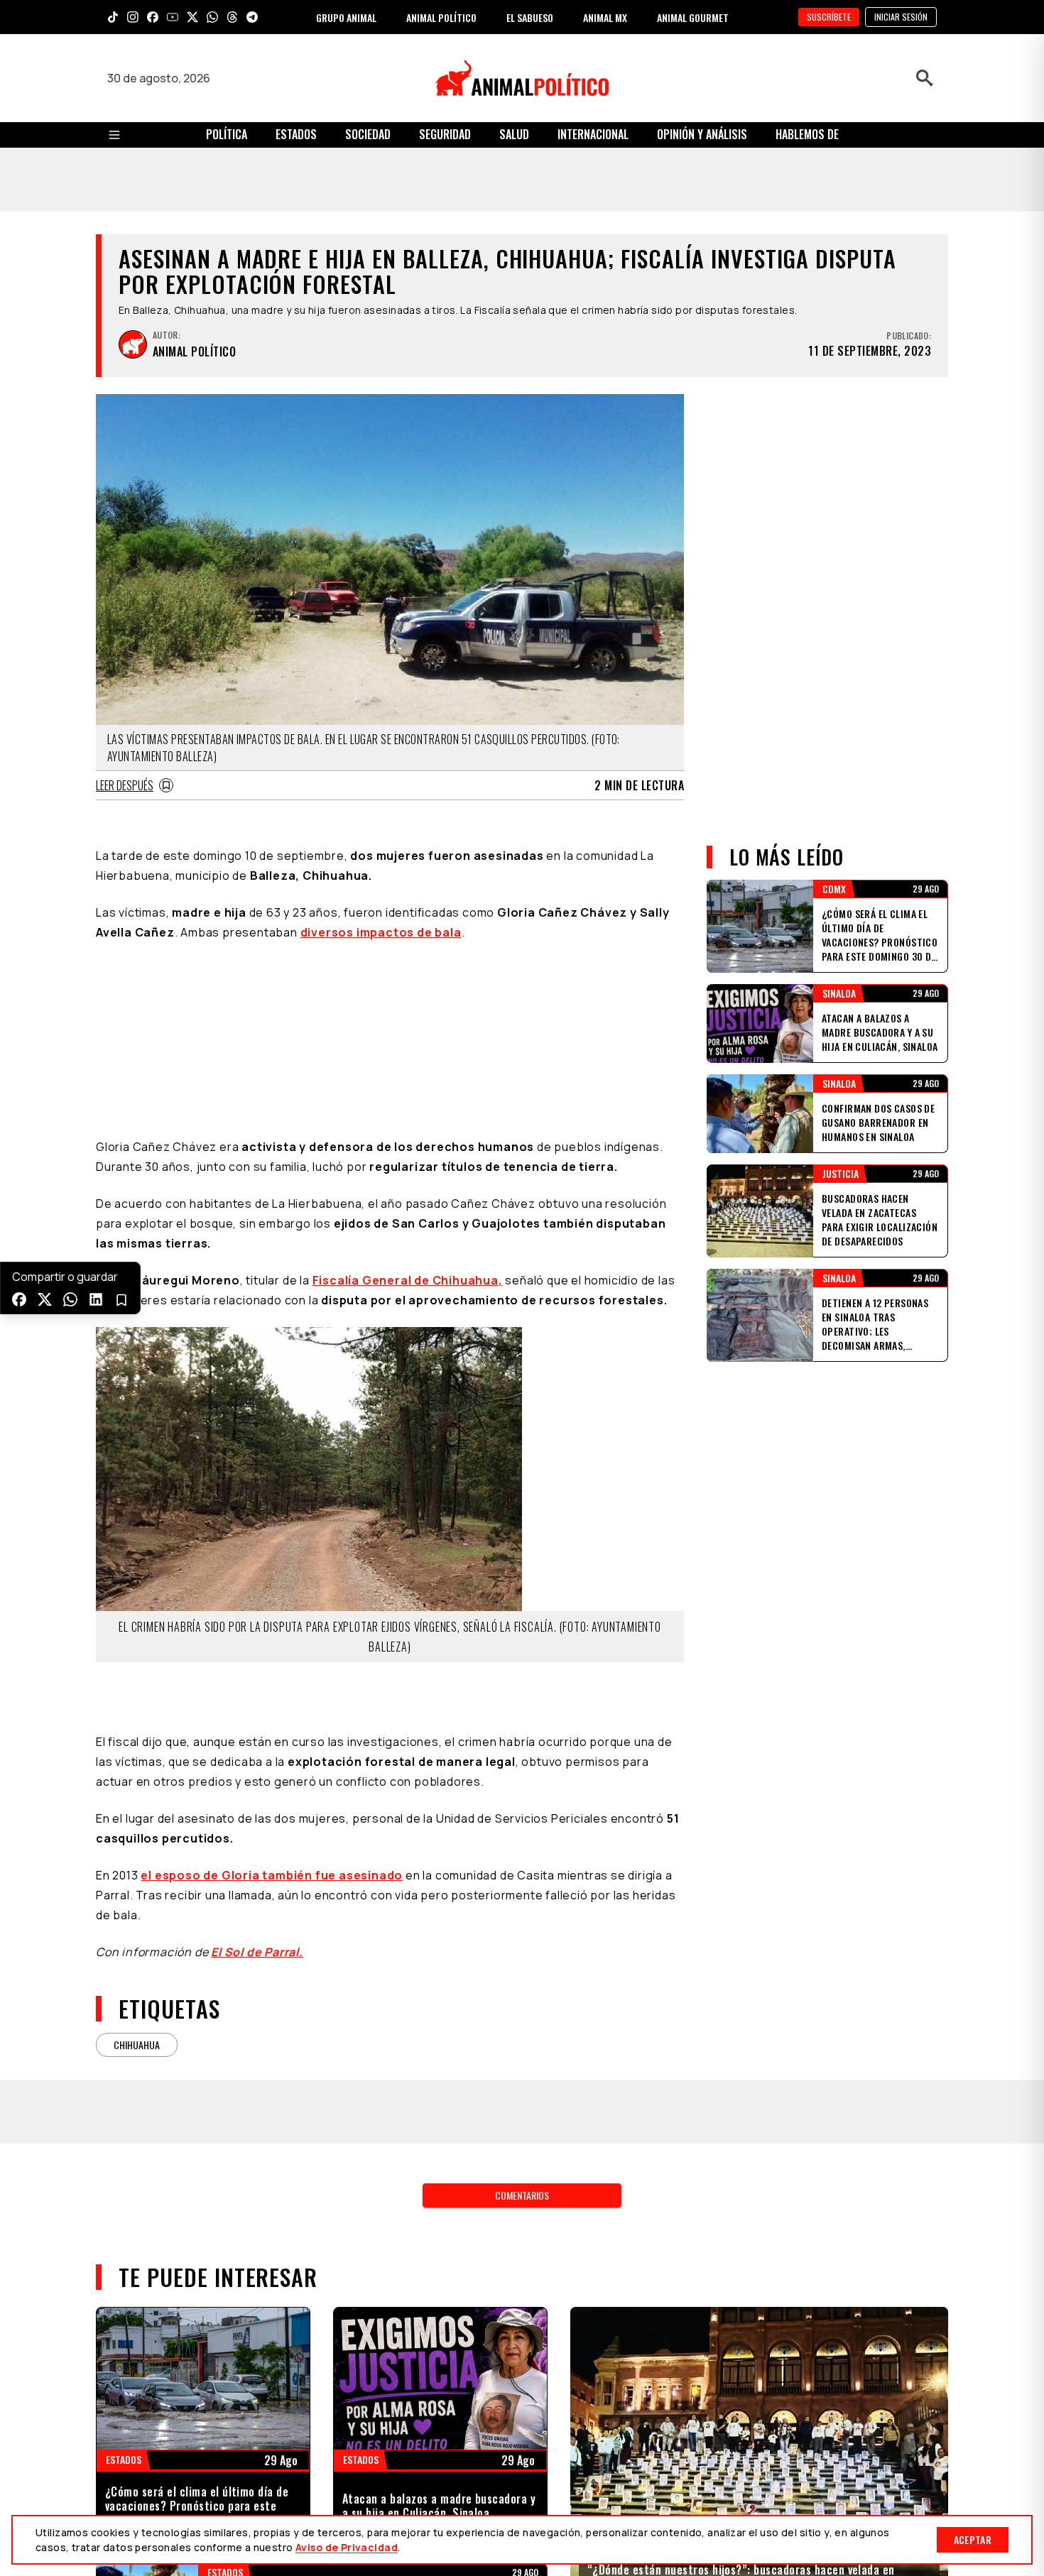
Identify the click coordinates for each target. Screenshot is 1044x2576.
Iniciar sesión (901, 17)
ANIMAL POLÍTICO (441, 17)
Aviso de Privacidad (347, 2547)
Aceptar (973, 2539)
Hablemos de (807, 134)
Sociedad (368, 134)
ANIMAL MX (605, 17)
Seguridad (445, 134)
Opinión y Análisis (702, 134)
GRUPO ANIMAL (346, 17)
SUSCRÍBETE (829, 17)
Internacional (593, 134)
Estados (296, 134)
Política (227, 134)
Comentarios (522, 2195)
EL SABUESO (530, 17)
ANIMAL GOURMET (693, 17)
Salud (514, 134)
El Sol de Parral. (257, 1952)
